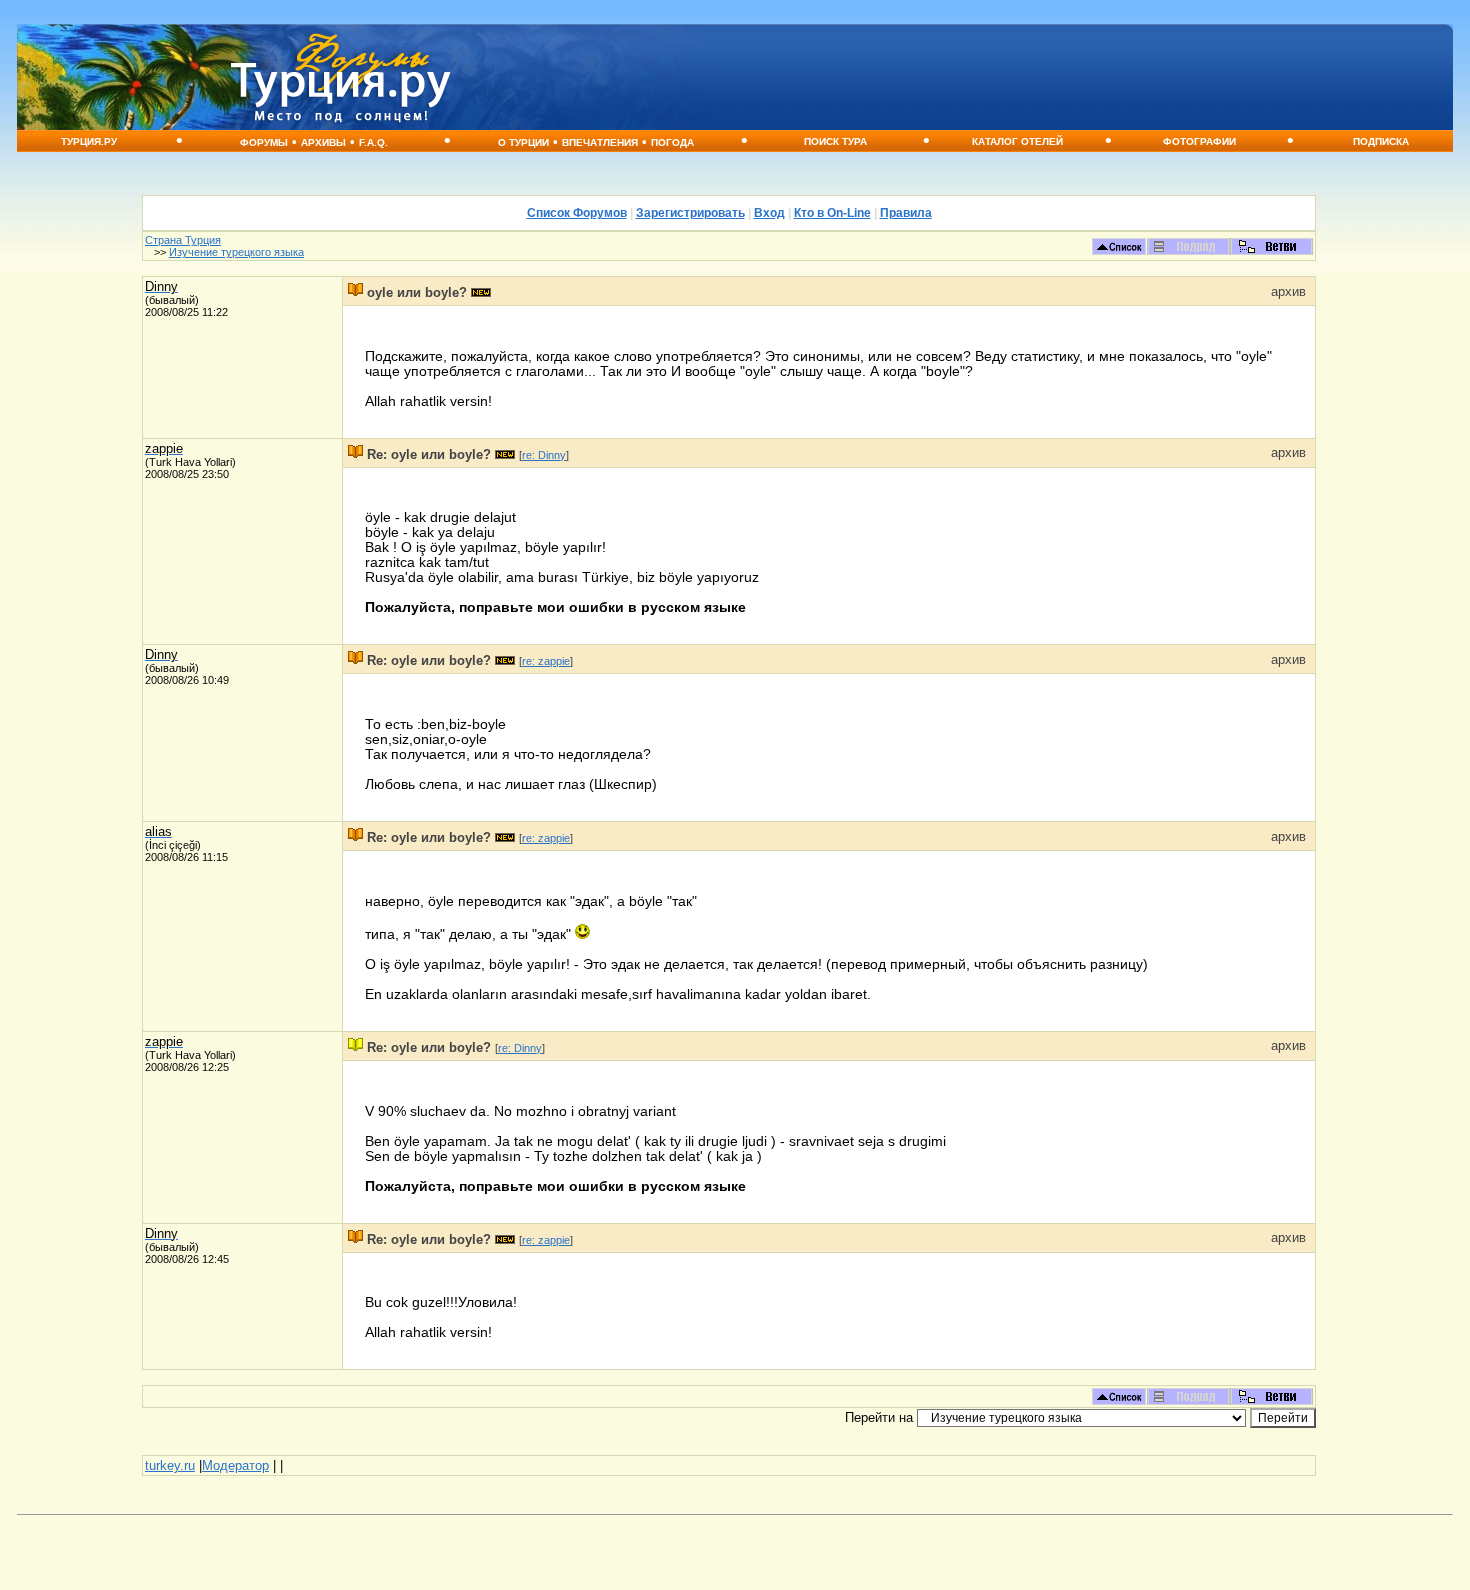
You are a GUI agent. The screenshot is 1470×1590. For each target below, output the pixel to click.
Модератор (235, 1465)
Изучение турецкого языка (236, 252)
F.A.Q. (373, 142)
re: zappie (546, 661)
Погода (672, 142)
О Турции (523, 142)
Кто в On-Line (832, 213)
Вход (769, 213)
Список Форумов (577, 213)
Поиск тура (835, 141)
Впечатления (600, 142)
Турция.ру (89, 141)
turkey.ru (170, 1465)
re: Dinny (544, 455)
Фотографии (1199, 141)
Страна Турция (183, 240)
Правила (906, 213)
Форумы (264, 142)
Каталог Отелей (1017, 141)
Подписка (1381, 141)
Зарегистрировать (690, 213)
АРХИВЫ (323, 142)
